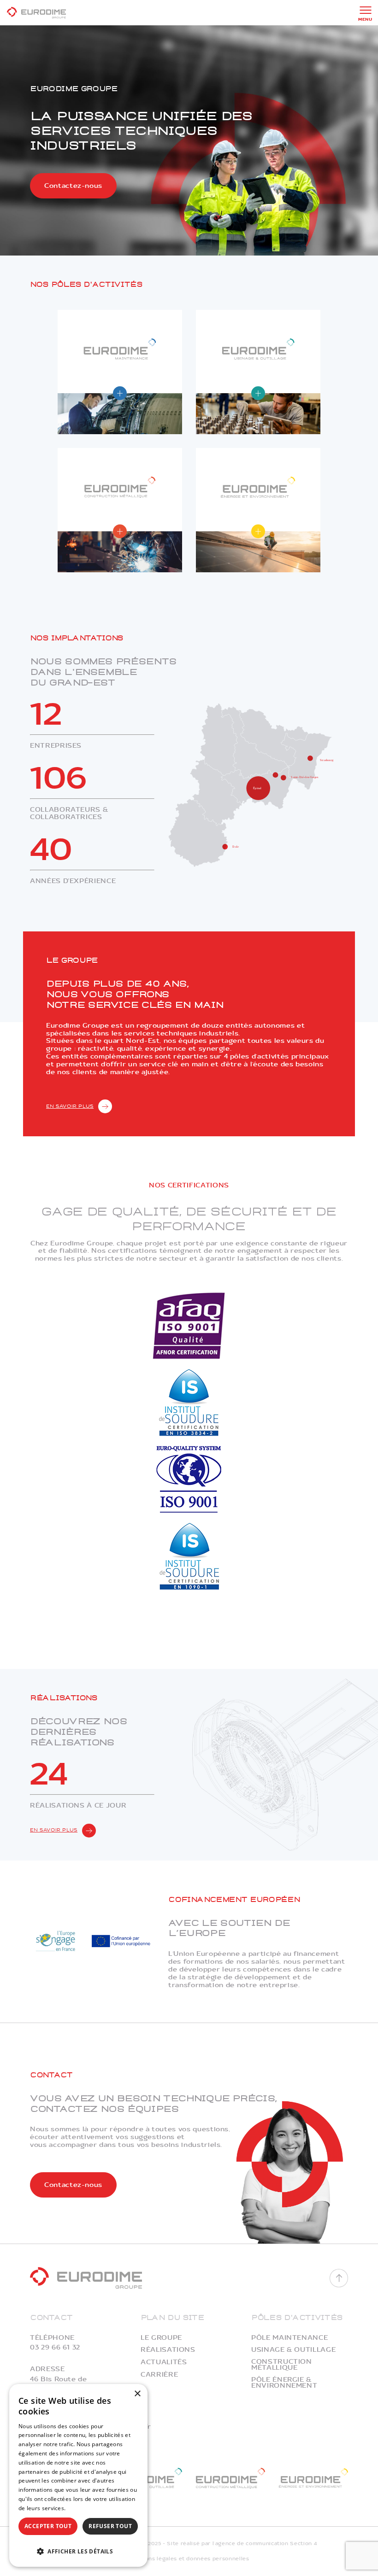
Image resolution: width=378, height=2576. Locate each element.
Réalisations (168, 2350)
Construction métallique (282, 2365)
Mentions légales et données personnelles (189, 2559)
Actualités (164, 2362)
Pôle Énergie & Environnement (284, 2383)
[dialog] (78, 2475)
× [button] (137, 2394)
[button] (78, 2550)
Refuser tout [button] (110, 2526)
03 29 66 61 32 (55, 2347)
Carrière (159, 2375)
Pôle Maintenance (289, 2338)
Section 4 (303, 2544)
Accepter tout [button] (48, 2526)
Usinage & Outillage (293, 2350)
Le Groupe (161, 2338)
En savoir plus (70, 1106)
